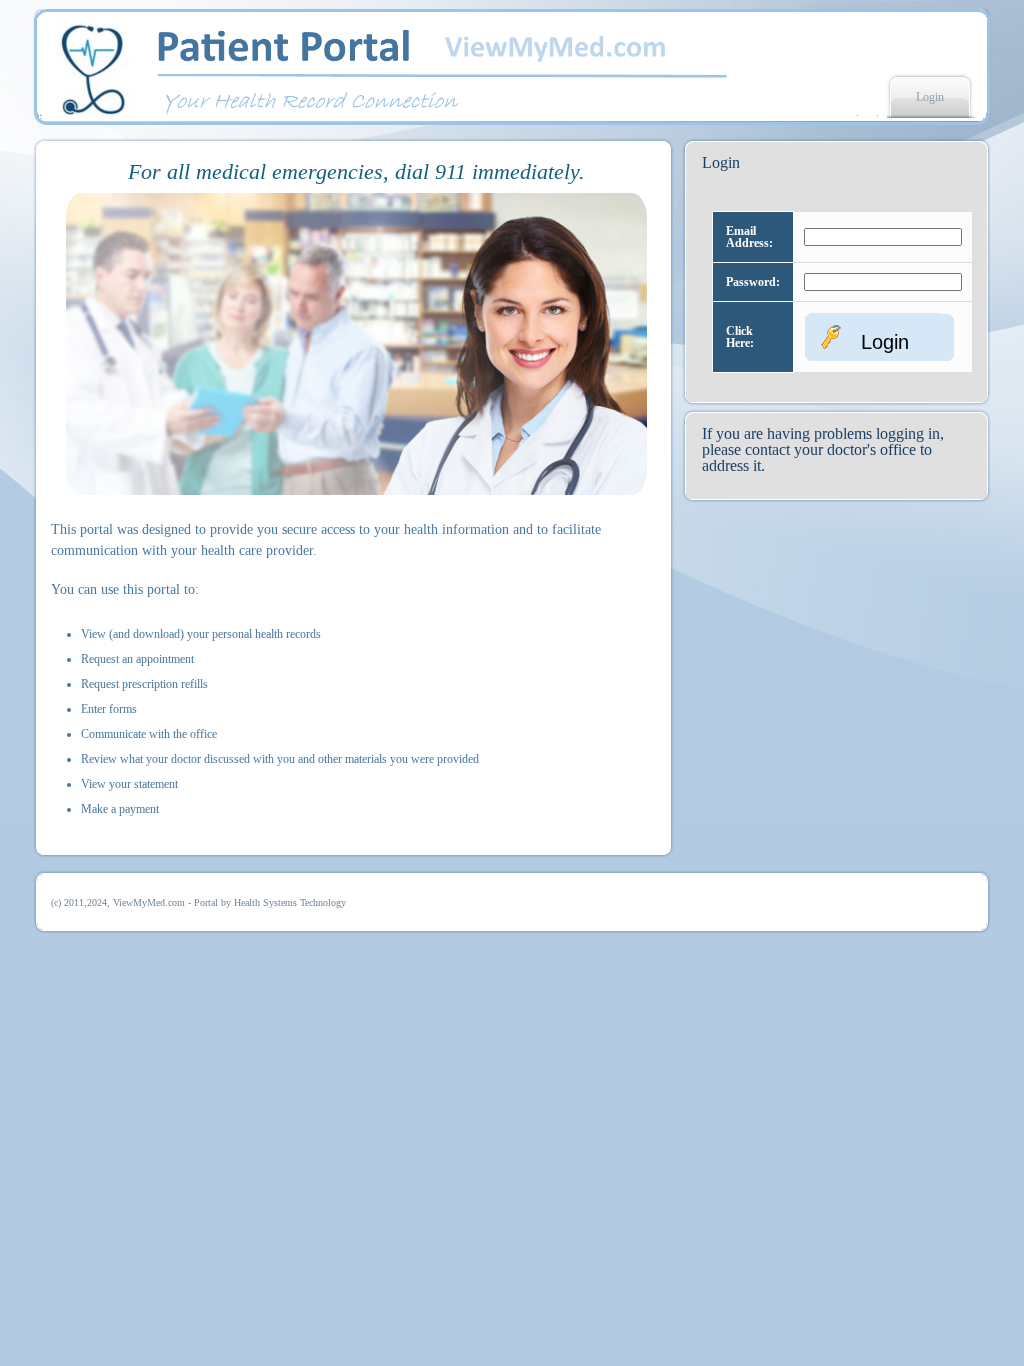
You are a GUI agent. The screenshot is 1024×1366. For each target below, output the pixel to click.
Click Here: (740, 337)
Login (930, 97)
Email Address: (749, 237)
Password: (753, 282)
